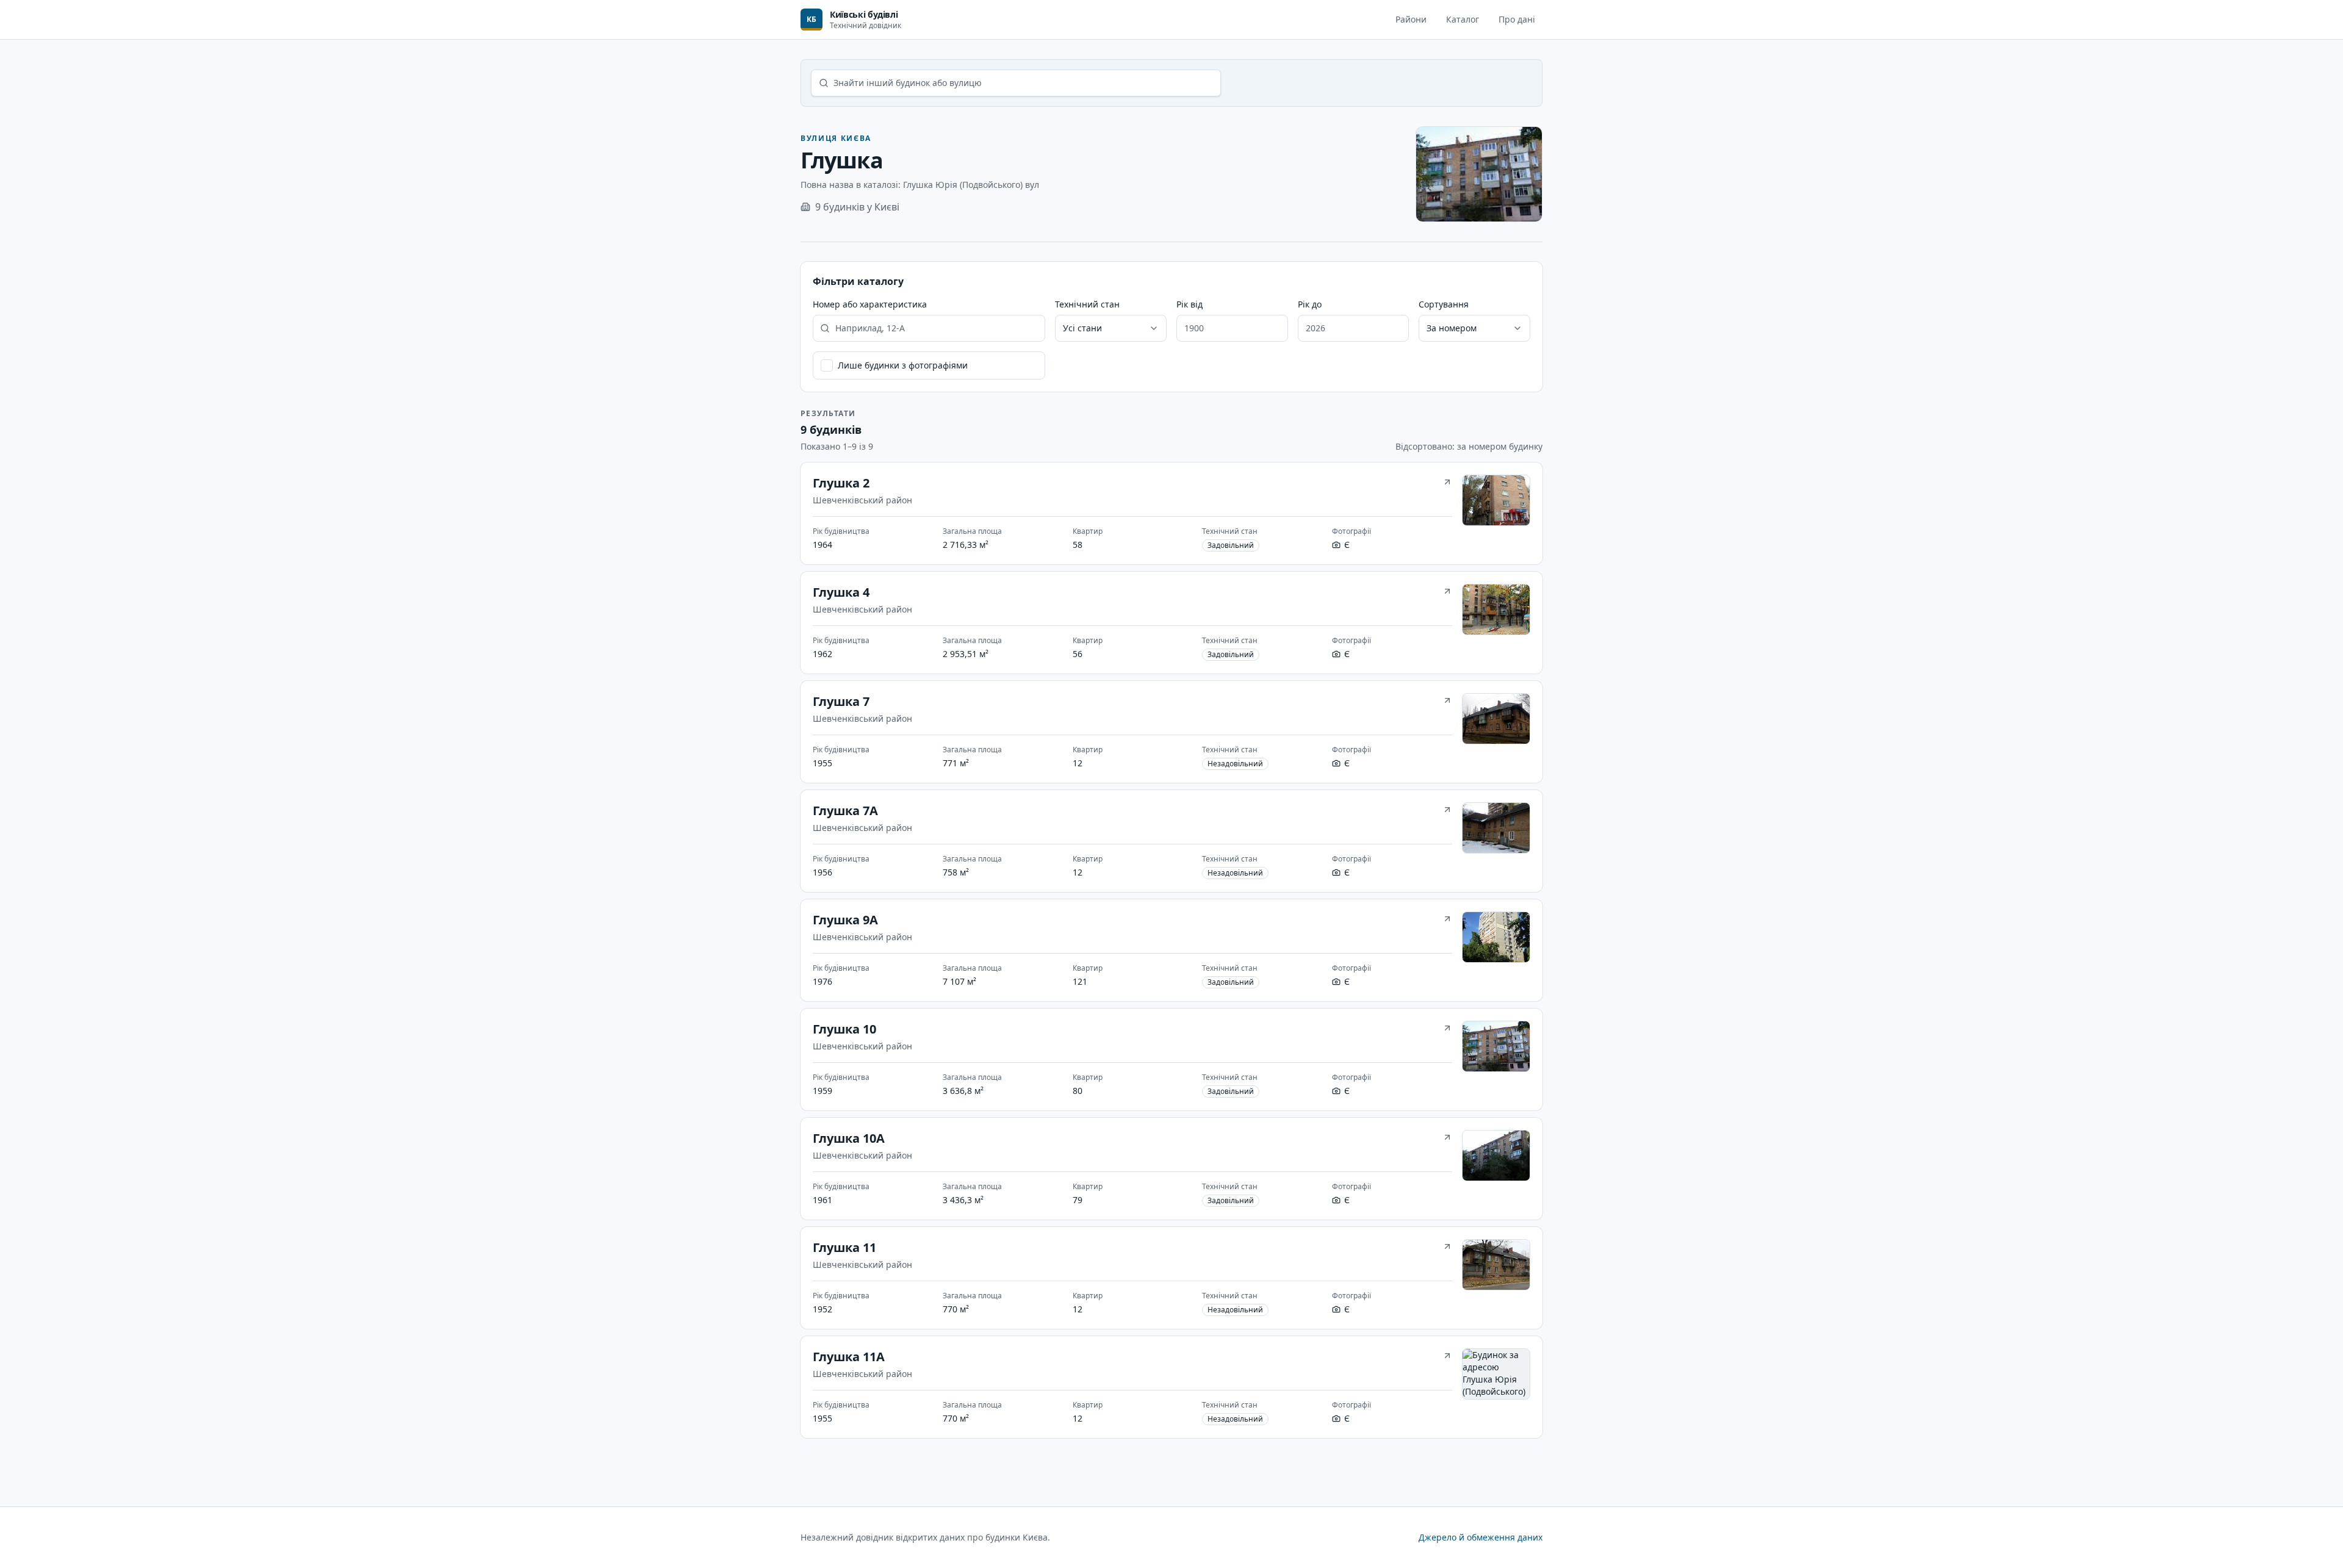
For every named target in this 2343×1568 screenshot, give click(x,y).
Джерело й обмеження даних (1481, 1537)
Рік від (1189, 304)
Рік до (1310, 304)
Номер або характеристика (870, 304)
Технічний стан (1087, 304)
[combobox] (1111, 328)
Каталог (1463, 19)
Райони (1411, 19)
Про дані (1517, 19)
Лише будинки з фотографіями (903, 365)
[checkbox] (827, 365)
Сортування (1444, 304)
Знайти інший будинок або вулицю (908, 83)
